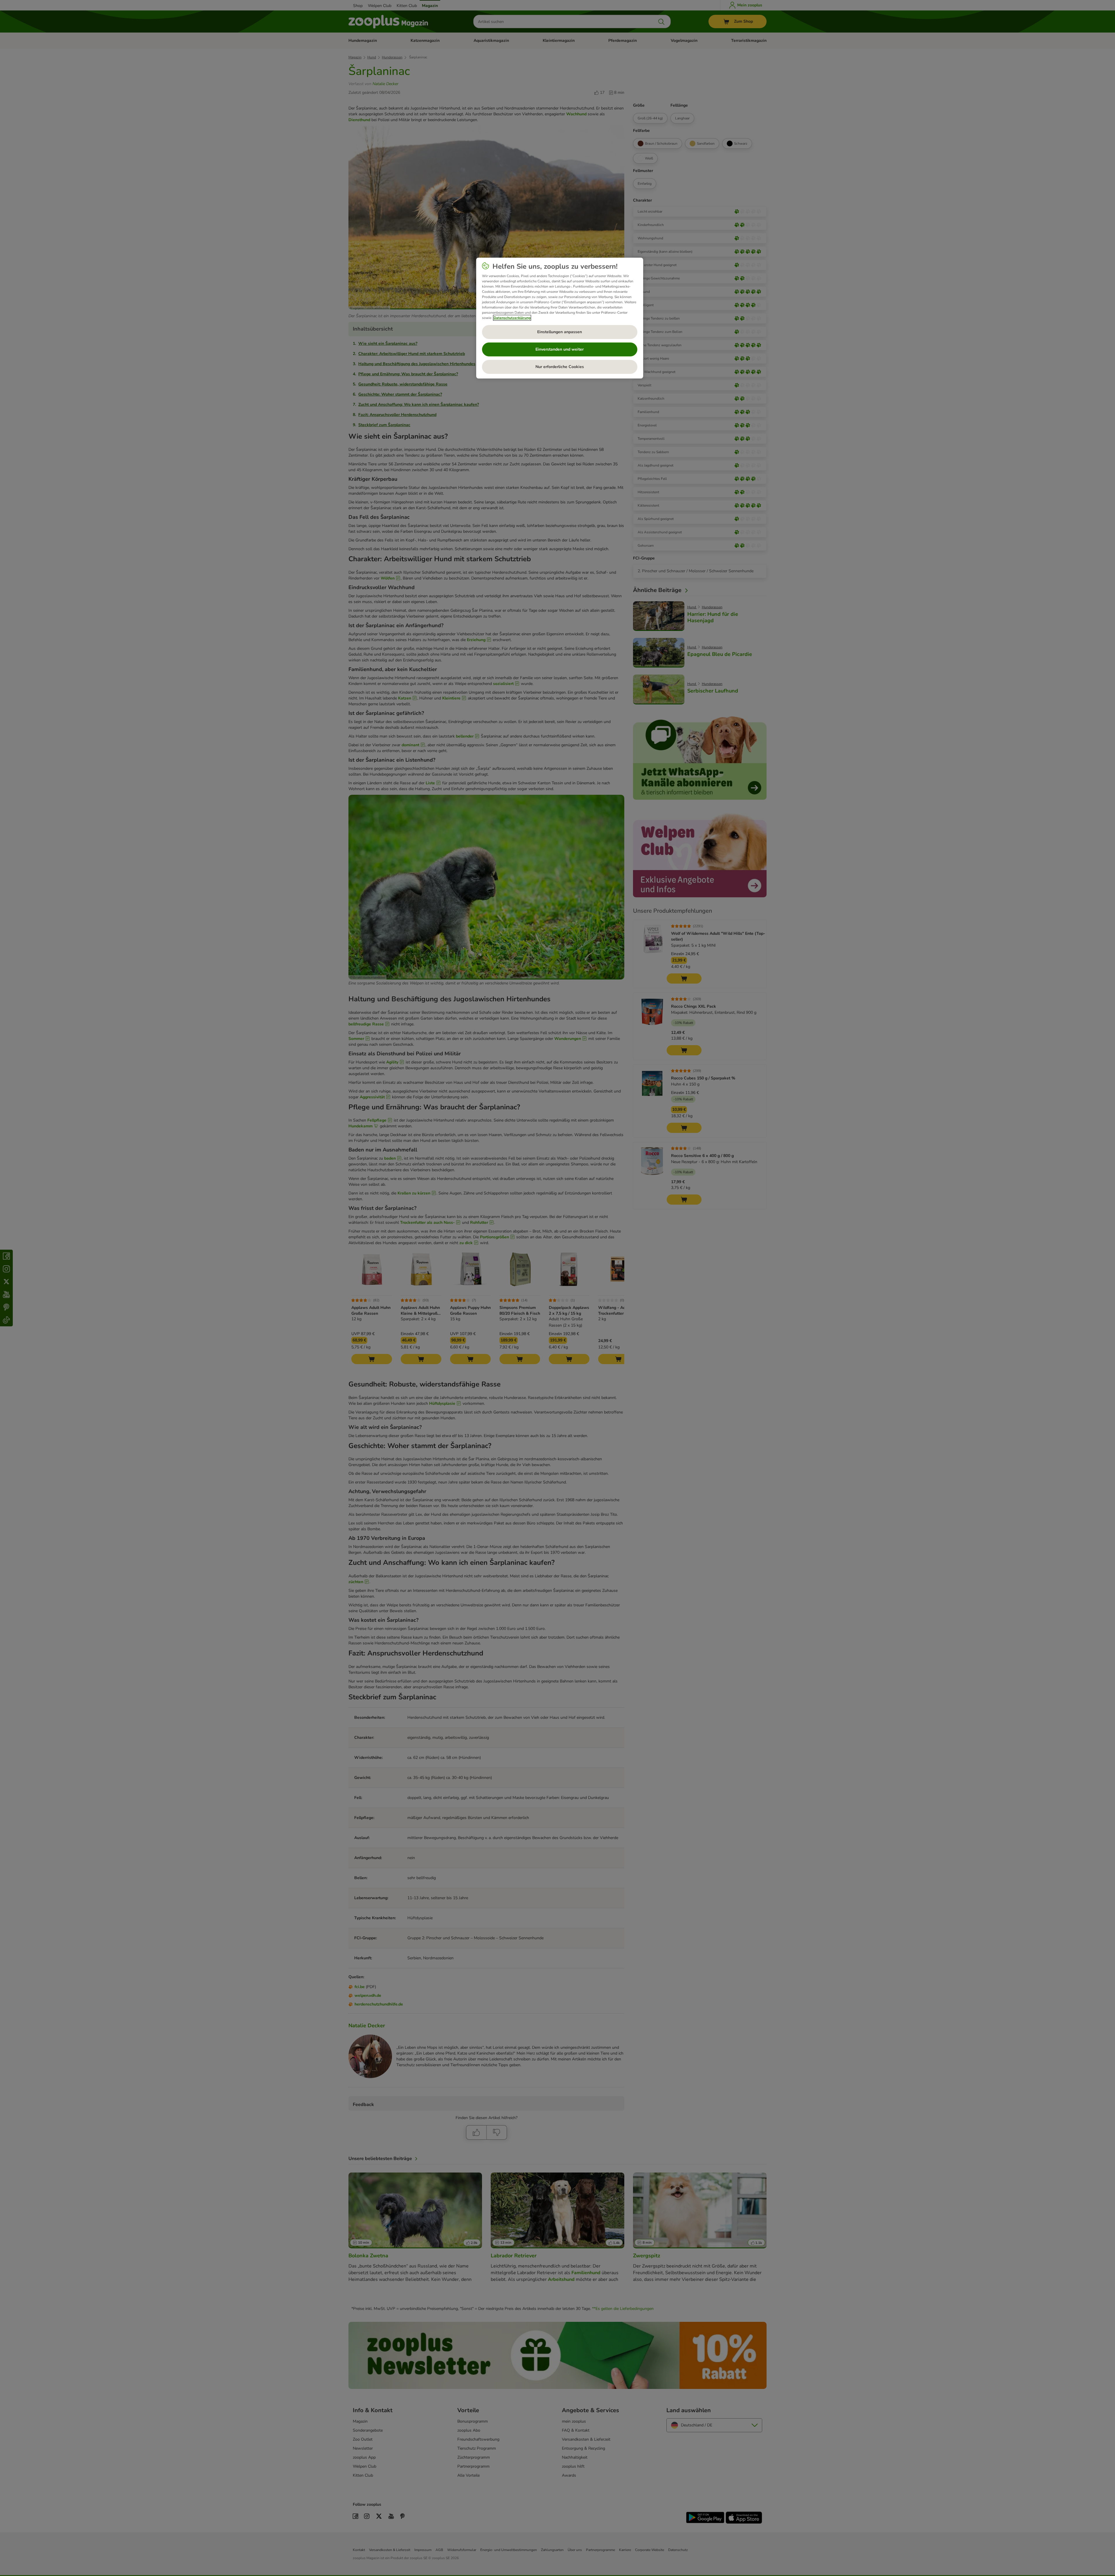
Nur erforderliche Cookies (560, 367)
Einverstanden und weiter (560, 349)
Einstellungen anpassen (560, 332)
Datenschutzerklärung (512, 318)
